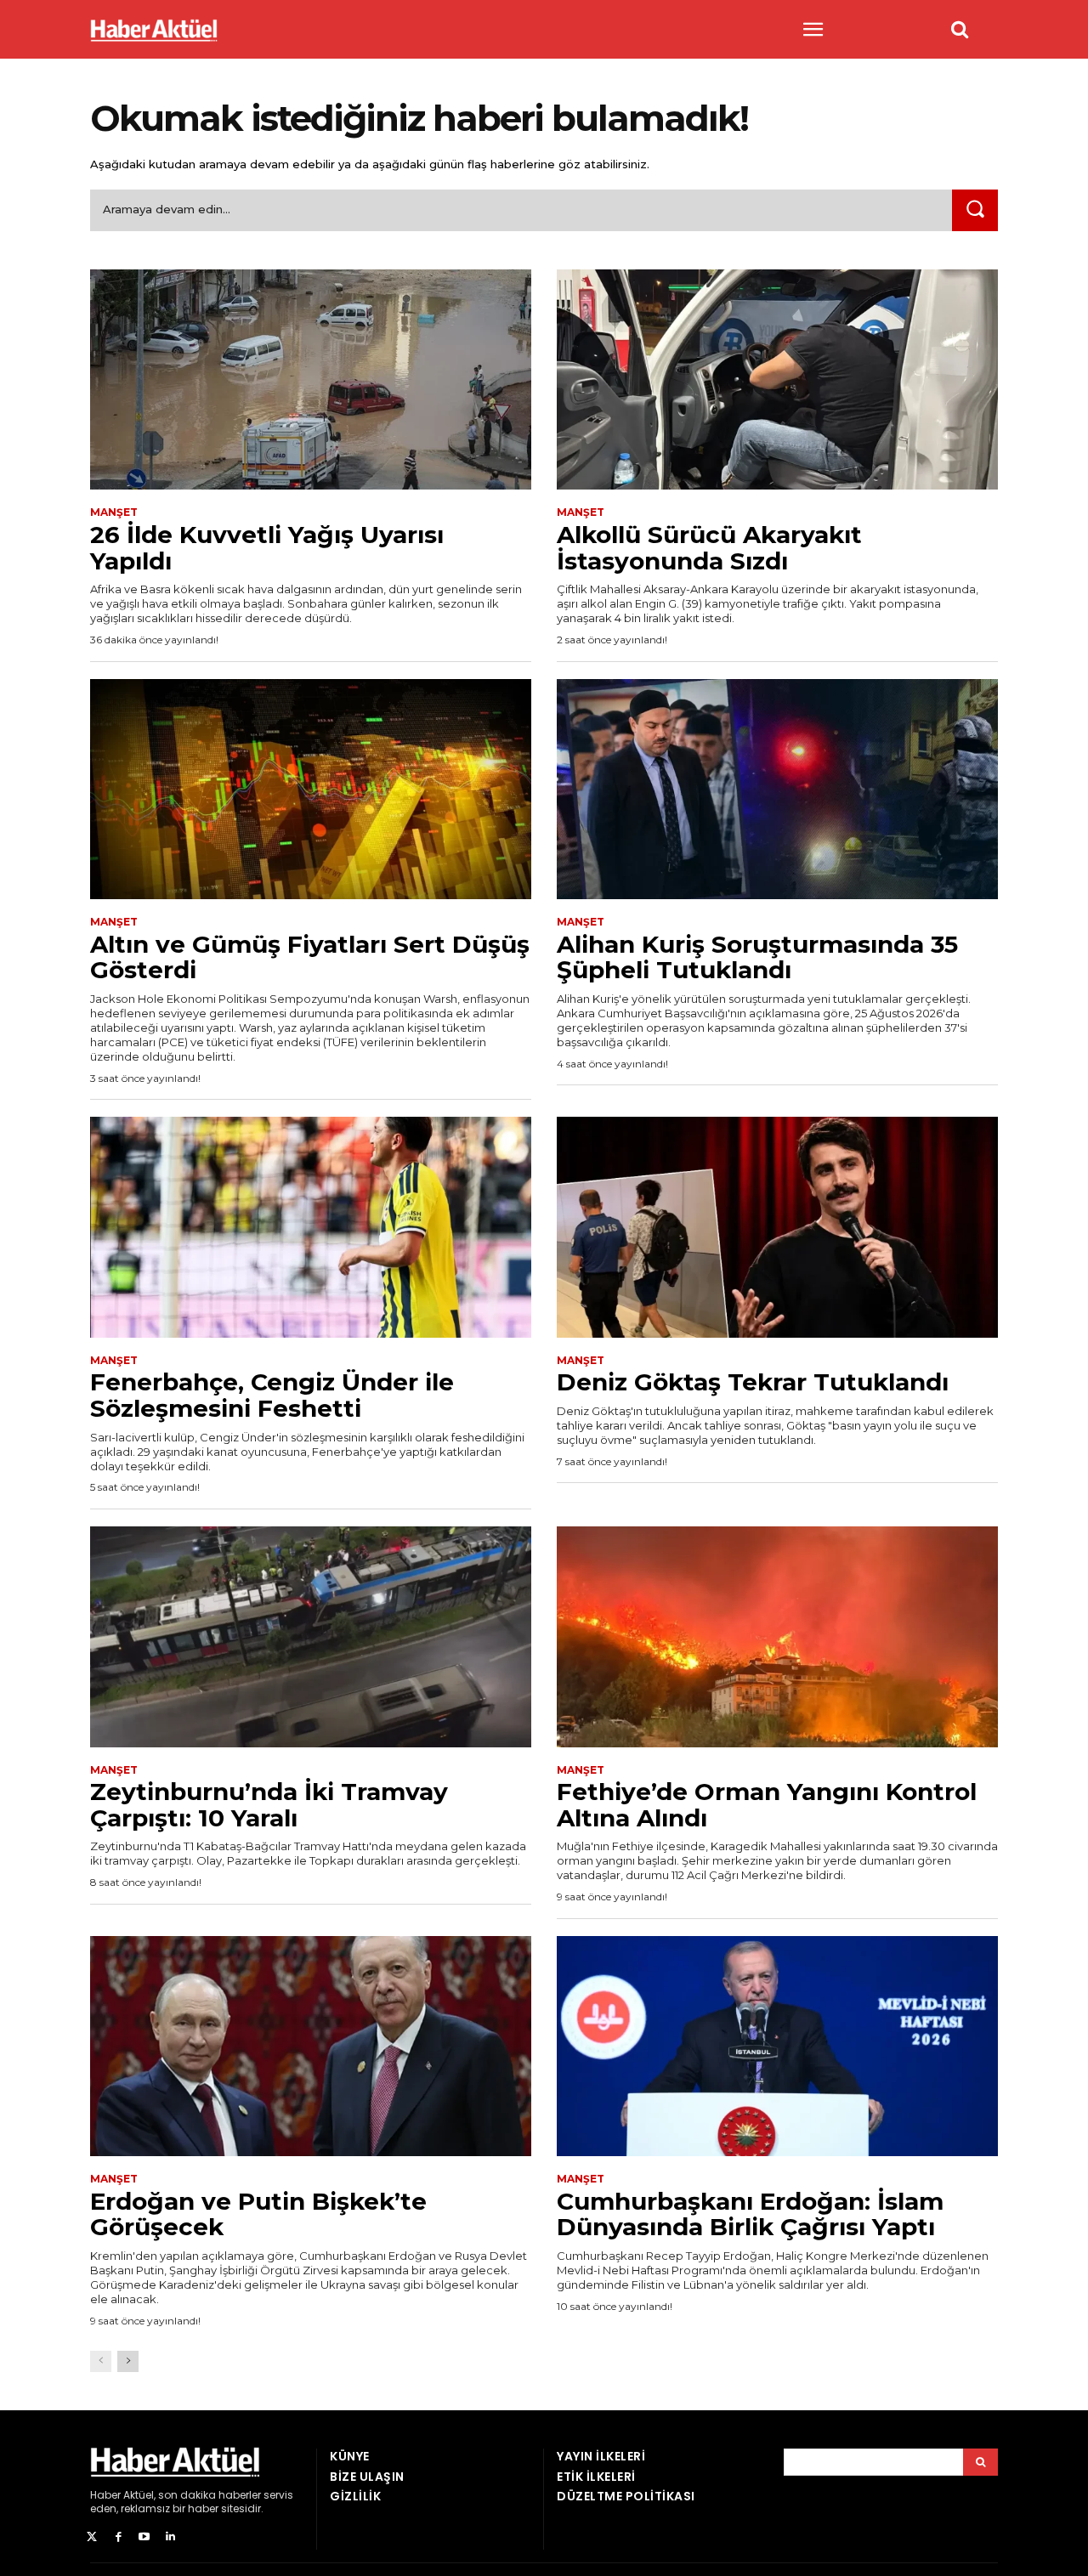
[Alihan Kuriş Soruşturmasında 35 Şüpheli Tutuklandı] (777, 790)
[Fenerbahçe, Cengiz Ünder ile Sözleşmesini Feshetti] (311, 1227)
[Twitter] (92, 2537)
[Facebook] (119, 2537)
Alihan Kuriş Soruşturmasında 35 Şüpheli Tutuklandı (757, 957)
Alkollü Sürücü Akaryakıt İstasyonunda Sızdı (709, 548)
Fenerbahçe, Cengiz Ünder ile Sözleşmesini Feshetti (272, 1395)
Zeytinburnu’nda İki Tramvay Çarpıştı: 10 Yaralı (269, 1805)
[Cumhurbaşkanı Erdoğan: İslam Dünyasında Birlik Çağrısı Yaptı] (777, 2047)
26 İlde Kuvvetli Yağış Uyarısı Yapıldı (267, 548)
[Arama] (980, 2462)
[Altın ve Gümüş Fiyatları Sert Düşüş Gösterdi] (311, 790)
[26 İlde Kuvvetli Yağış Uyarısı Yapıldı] (311, 380)
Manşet (114, 512)
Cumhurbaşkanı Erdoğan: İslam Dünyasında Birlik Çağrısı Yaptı (750, 2214)
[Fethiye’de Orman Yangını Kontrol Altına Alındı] (777, 1637)
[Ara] (975, 210)
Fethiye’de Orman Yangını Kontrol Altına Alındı (767, 1805)
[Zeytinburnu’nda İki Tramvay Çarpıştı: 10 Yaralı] (311, 1637)
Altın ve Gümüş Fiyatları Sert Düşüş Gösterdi (310, 957)
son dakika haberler (210, 2495)
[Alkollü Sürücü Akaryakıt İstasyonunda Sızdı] (777, 380)
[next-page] (128, 2361)
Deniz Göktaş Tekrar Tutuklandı (753, 1382)
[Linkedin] (170, 2537)
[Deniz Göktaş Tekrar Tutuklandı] (777, 1227)
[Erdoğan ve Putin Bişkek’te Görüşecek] (311, 2047)
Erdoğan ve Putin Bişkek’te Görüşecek (258, 2214)
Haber (105, 2495)
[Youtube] (145, 2537)
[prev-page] (101, 2361)
